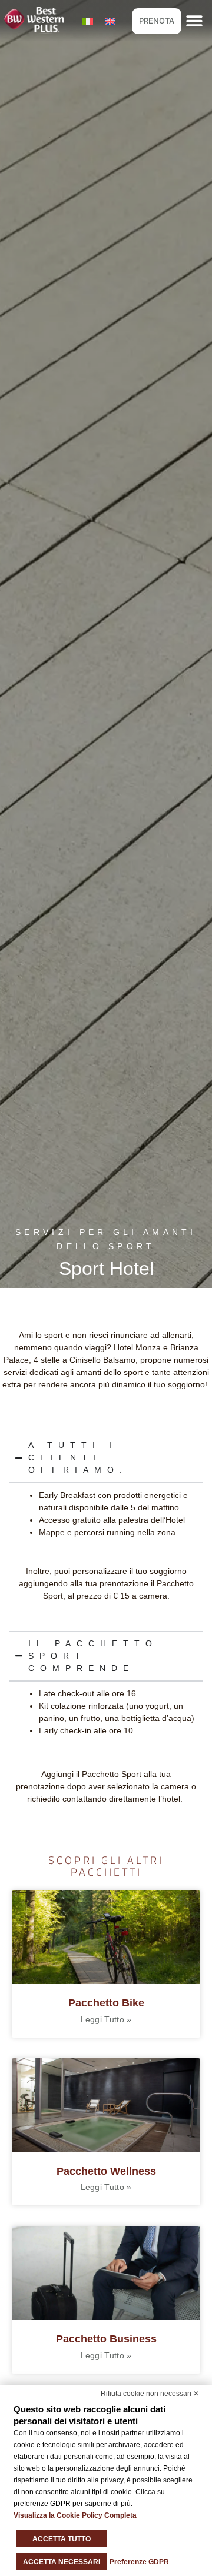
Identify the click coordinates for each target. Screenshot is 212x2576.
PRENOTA (157, 21)
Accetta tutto (62, 2539)
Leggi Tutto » (106, 2019)
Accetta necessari (62, 2562)
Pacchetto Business (106, 2339)
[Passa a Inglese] (110, 21)
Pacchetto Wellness (106, 2171)
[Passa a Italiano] (88, 21)
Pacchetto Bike (106, 2003)
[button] (195, 21)
